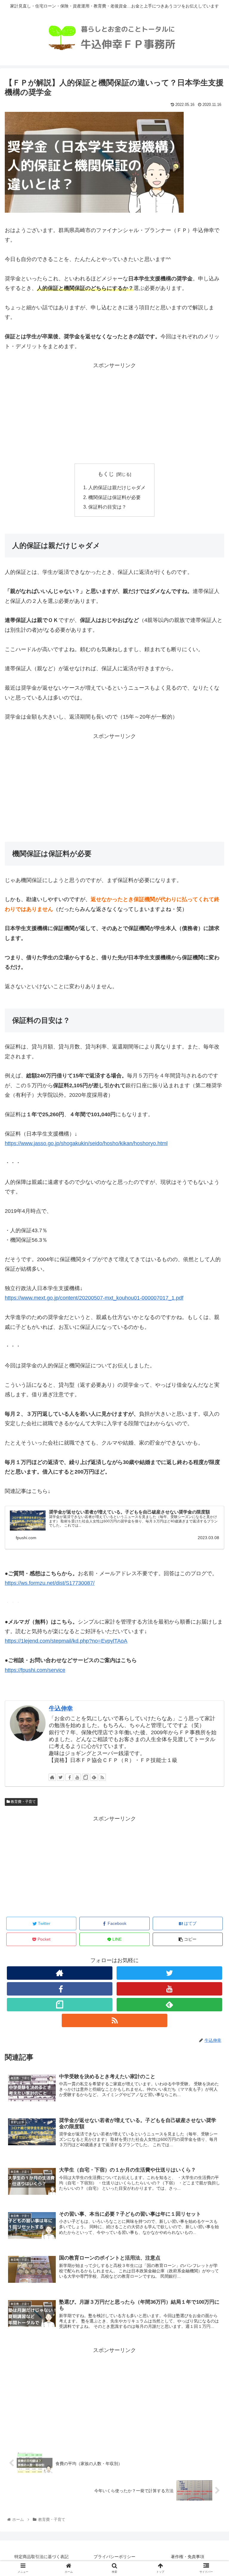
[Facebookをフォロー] (69, 1777)
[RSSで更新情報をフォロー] (102, 1777)
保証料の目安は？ (107, 507)
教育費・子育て (23, 1802)
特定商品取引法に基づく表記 (41, 2557)
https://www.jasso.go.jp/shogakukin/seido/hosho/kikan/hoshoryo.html (86, 1143)
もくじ (106, 474)
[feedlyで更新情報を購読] (94, 1777)
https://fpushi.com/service (35, 1670)
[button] (212, 1308)
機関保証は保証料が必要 (114, 497)
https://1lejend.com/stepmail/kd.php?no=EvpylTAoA (66, 1641)
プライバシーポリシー (114, 2557)
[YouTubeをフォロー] (77, 1777)
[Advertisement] (114, 412)
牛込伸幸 (61, 1708)
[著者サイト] (52, 1777)
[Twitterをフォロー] (61, 1777)
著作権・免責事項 (188, 2557)
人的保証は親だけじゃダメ (117, 487)
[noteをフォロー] (86, 1777)
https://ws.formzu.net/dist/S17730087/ (50, 1583)
